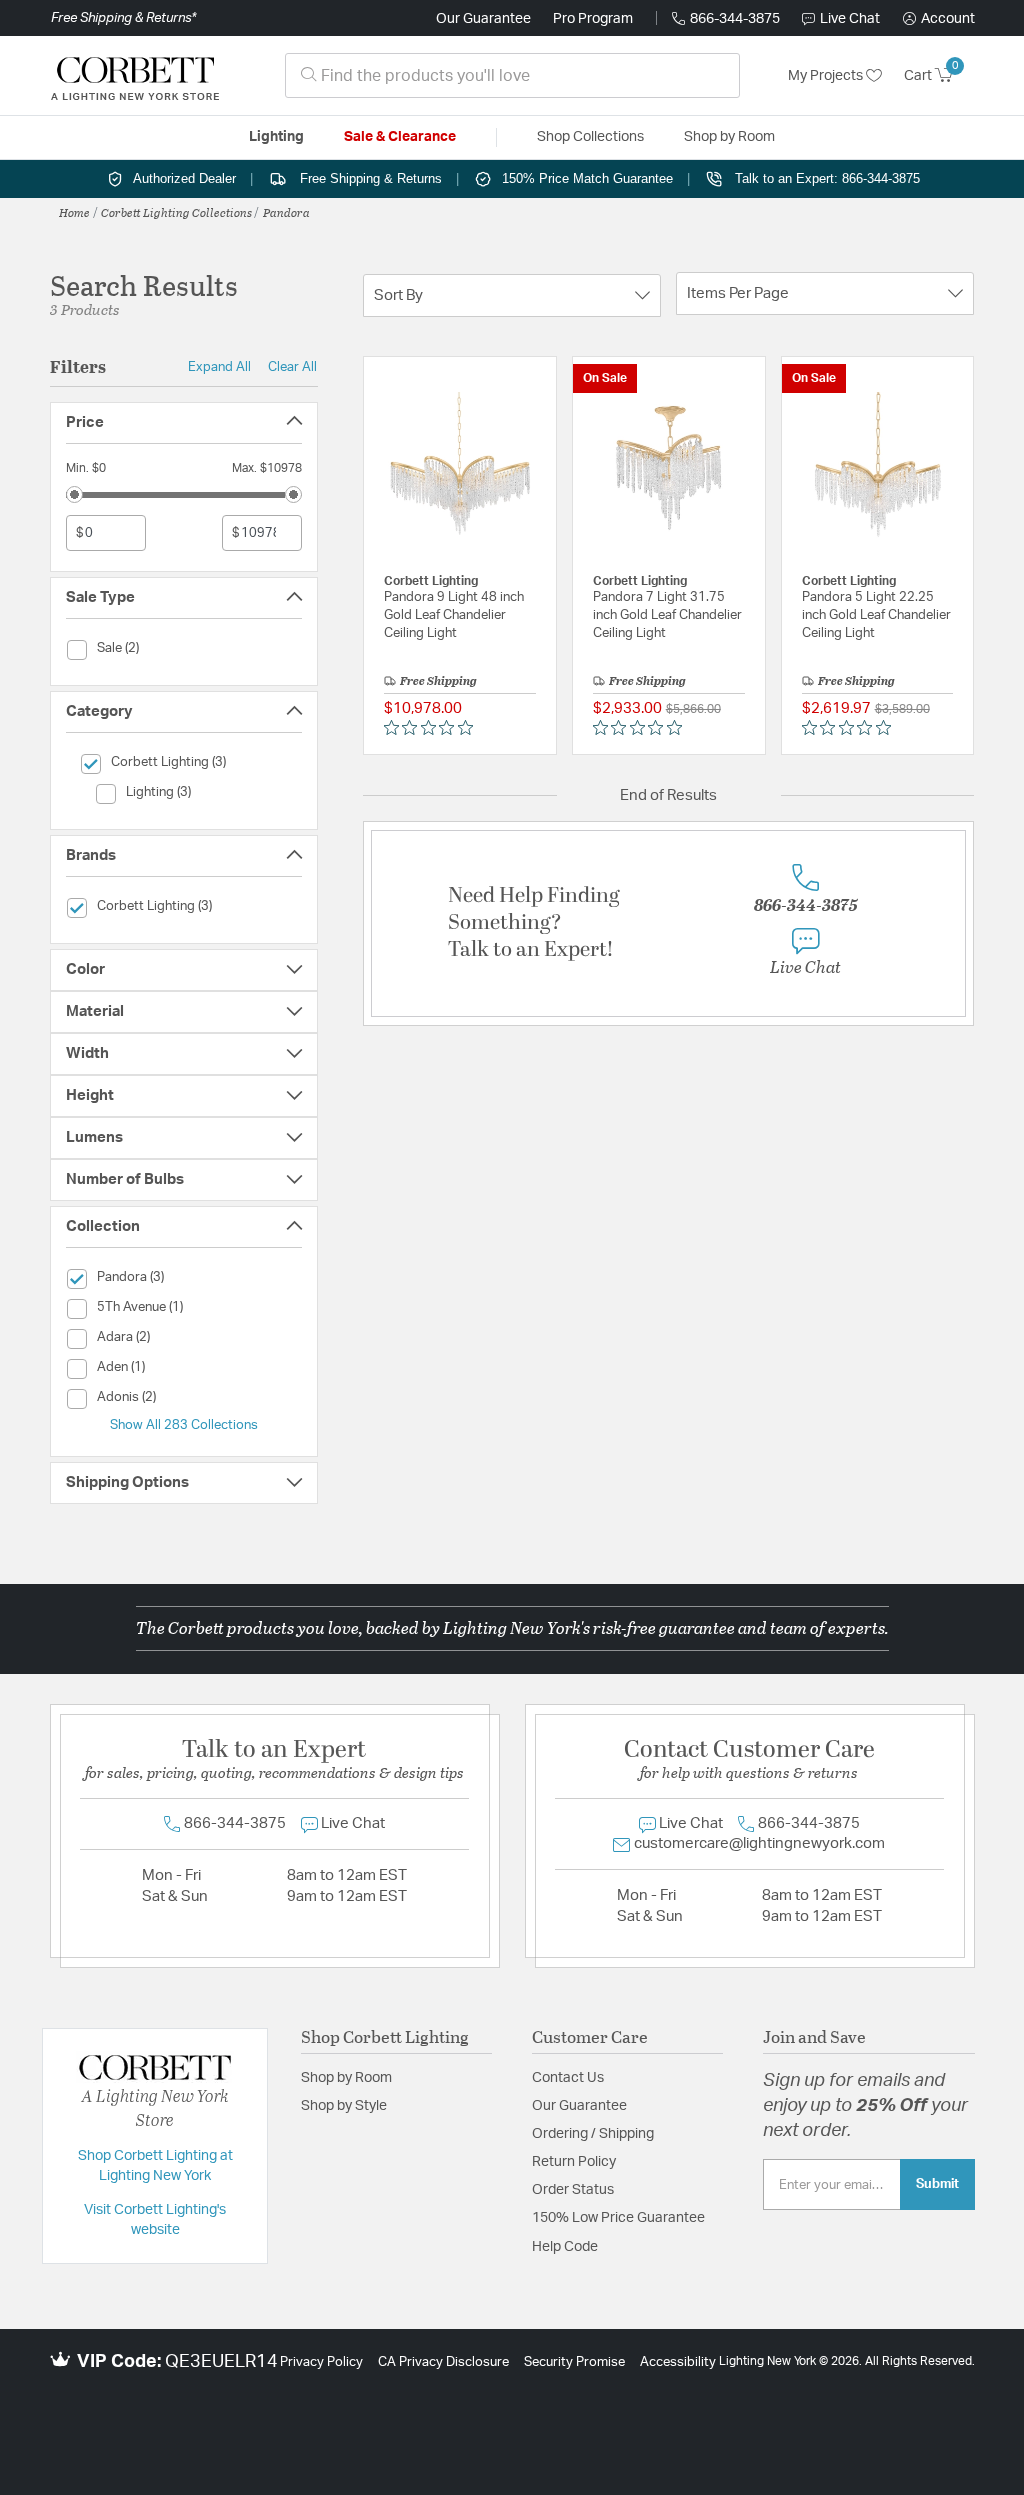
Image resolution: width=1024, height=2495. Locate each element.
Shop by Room (346, 2078)
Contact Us (568, 2078)
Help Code (565, 2247)
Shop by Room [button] (729, 137)
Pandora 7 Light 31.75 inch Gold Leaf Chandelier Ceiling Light (667, 615)
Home (74, 212)
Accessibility (678, 2362)
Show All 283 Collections (184, 1425)
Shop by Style (344, 2106)
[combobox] (512, 75)
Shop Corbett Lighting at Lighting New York (155, 2166)
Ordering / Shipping (593, 2134)
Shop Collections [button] (590, 137)
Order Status (573, 2190)
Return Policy (574, 2162)
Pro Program (593, 19)
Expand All (219, 367)
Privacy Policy (321, 2362)
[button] (939, 19)
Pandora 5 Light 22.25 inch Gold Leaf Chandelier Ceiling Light (876, 615)
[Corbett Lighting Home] (135, 76)
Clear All (292, 367)
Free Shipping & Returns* (123, 18)
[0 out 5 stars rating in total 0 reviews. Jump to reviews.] (433, 728)
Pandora (286, 212)
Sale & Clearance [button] (400, 137)
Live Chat (850, 19)
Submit (937, 2184)
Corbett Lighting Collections (176, 212)
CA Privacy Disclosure (443, 2362)
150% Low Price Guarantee (618, 2218)
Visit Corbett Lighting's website (155, 2220)
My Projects (827, 76)
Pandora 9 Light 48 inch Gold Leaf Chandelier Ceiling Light (454, 615)
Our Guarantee (483, 19)
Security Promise (574, 2362)
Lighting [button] (276, 137)
